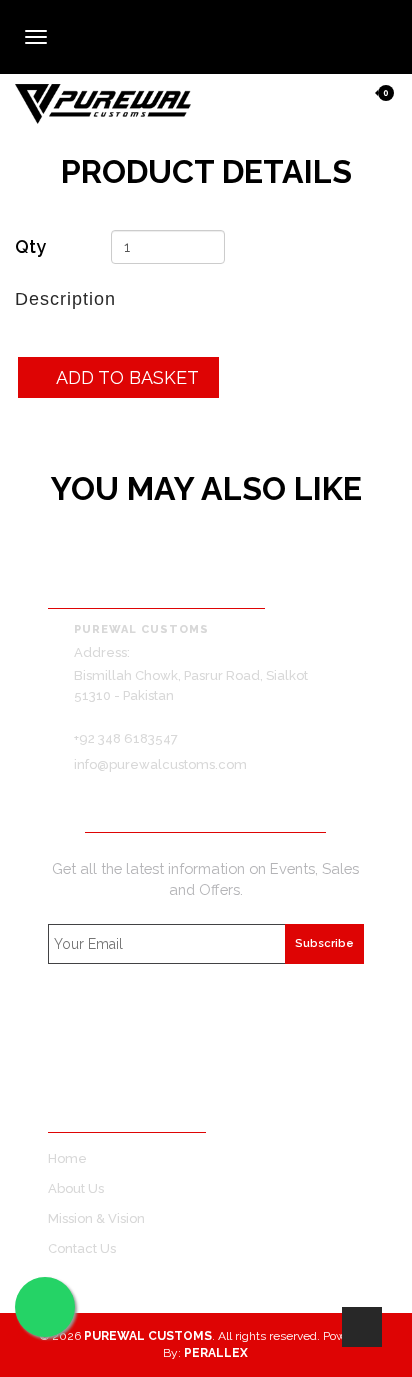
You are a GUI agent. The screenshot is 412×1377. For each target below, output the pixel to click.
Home (67, 1158)
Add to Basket (125, 377)
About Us (76, 1188)
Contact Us (82, 1248)
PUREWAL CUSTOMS (148, 1336)
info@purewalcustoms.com (160, 764)
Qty (30, 246)
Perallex (216, 1353)
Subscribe (324, 943)
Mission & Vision (96, 1218)
